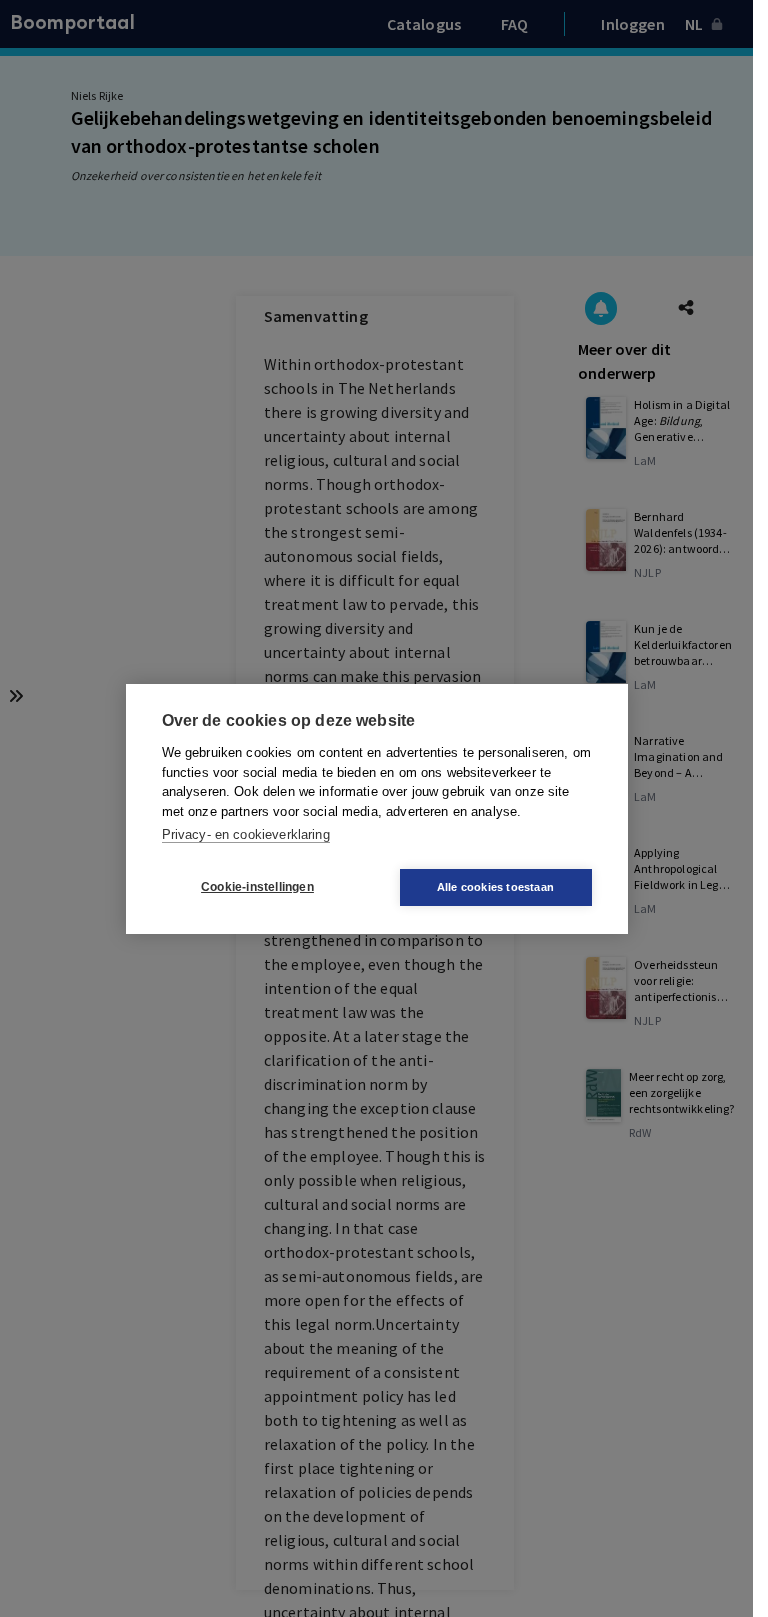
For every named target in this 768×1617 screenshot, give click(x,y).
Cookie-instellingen (257, 887)
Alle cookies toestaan (495, 887)
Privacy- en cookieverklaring (246, 834)
